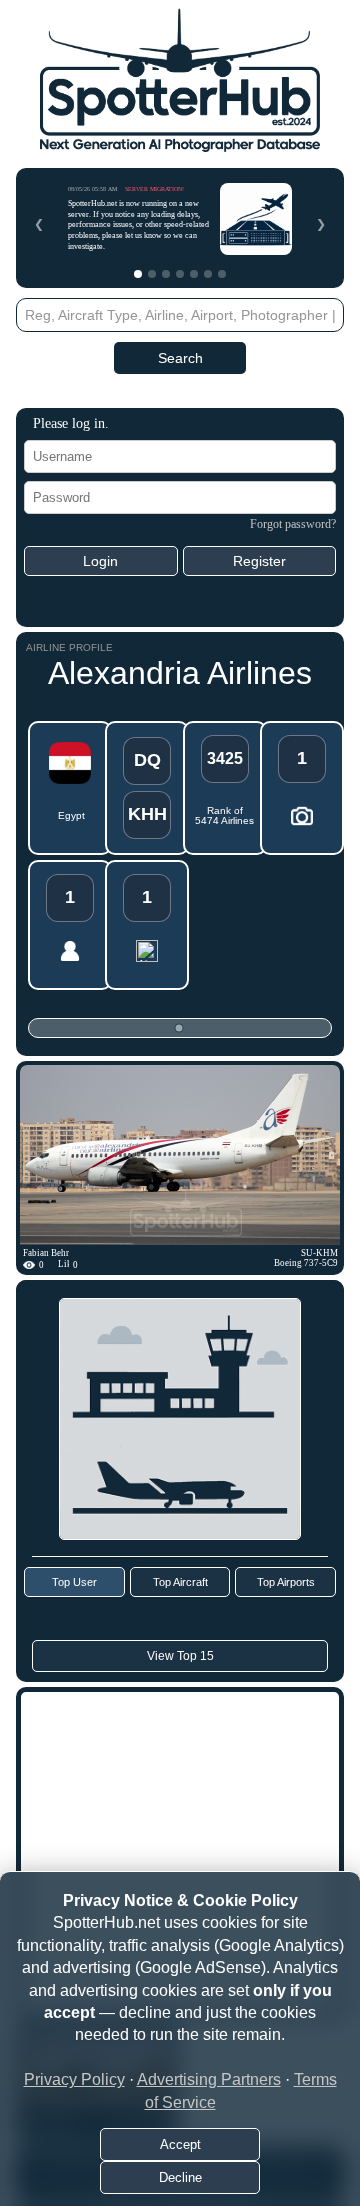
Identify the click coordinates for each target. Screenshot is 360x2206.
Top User (74, 1582)
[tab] (138, 274)
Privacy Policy (74, 2079)
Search (180, 358)
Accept (180, 2144)
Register (259, 561)
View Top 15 (180, 1656)
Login (100, 561)
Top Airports (286, 1582)
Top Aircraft (180, 1582)
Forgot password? (293, 524)
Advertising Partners (209, 2079)
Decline (180, 2177)
